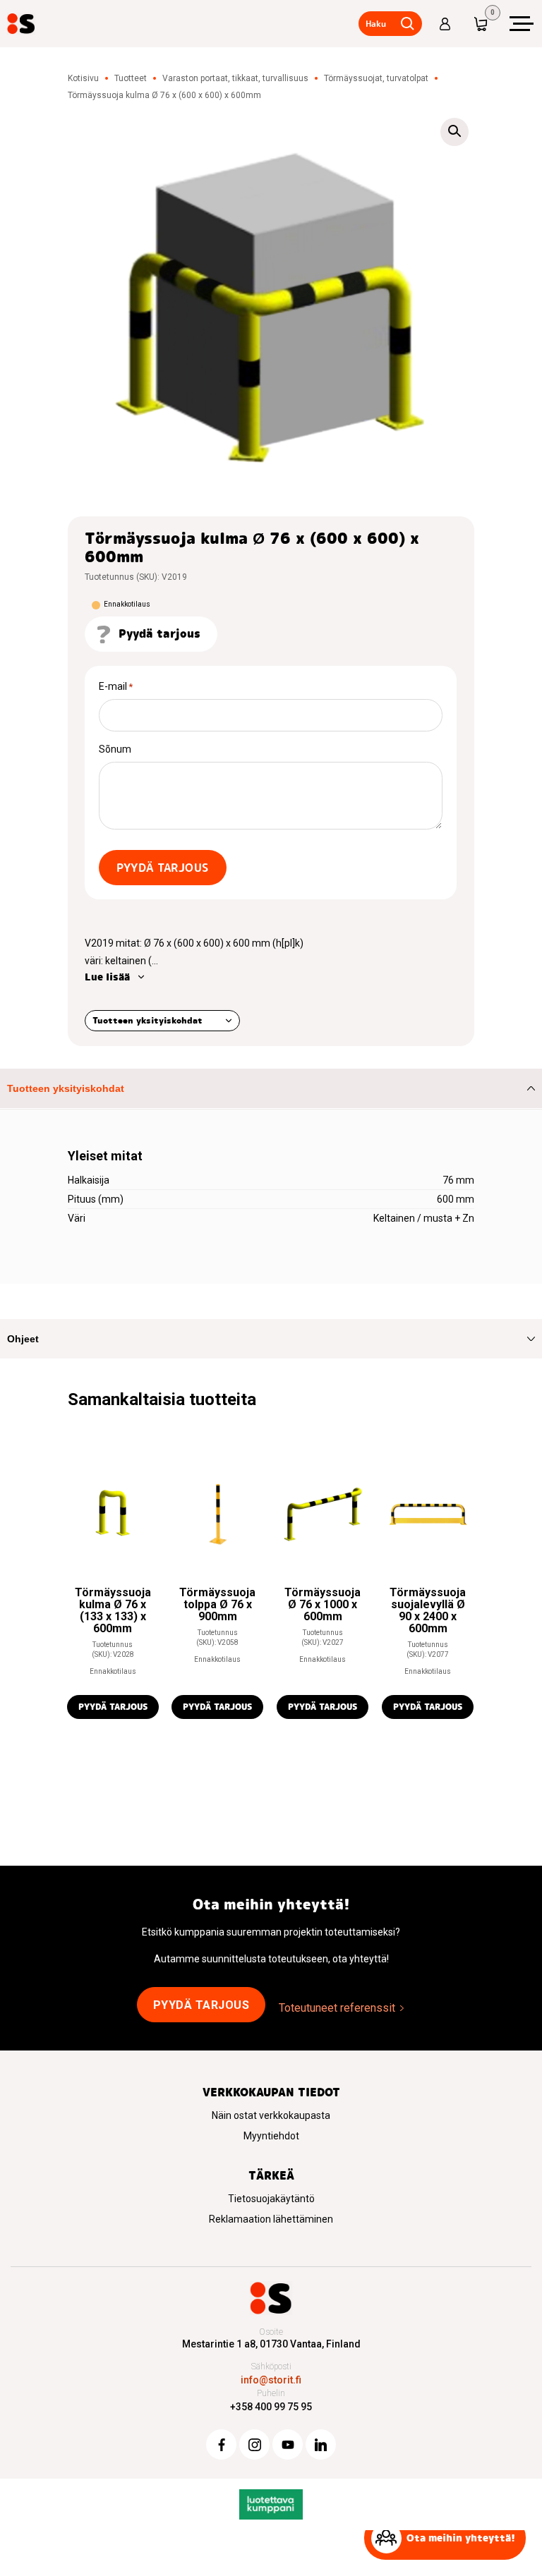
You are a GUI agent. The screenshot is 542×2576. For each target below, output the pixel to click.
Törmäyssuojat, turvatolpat (376, 78)
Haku (376, 24)
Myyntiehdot (271, 2136)
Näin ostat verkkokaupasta (271, 2115)
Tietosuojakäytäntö (271, 2199)
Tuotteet (131, 78)
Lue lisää (107, 977)
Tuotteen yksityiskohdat (147, 1020)
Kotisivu (83, 78)
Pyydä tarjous (163, 868)
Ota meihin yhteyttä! (461, 2538)
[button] (454, 132)
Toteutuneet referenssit (337, 2008)
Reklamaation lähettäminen (271, 2219)
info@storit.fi (271, 2380)
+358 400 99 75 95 (271, 2407)
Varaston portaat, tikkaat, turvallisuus (235, 78)
